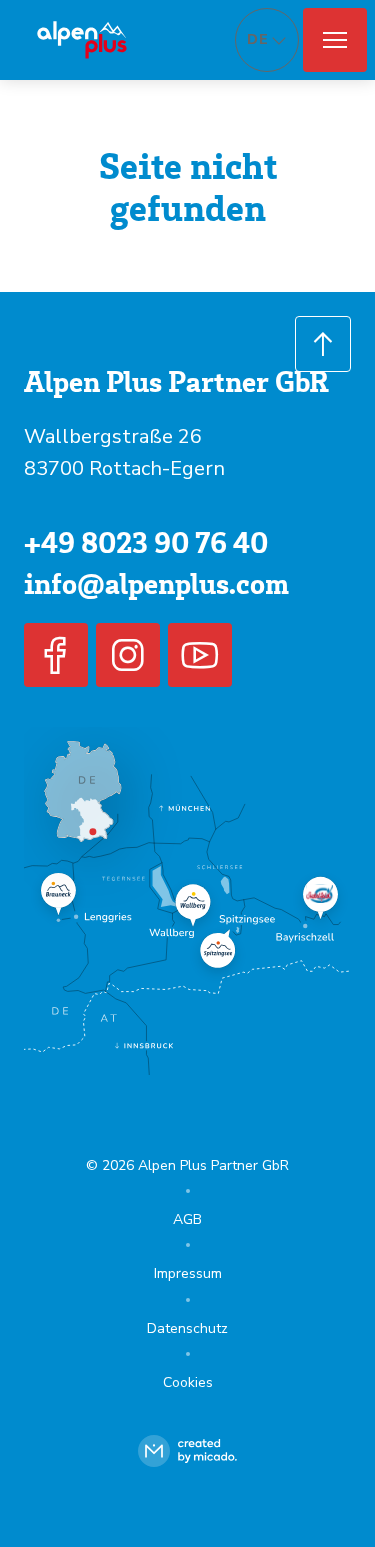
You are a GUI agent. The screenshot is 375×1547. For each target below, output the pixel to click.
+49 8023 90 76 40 (146, 541)
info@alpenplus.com (156, 582)
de (258, 39)
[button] (335, 40)
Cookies (188, 1382)
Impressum (188, 1273)
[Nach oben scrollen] (323, 344)
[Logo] (82, 40)
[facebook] (56, 655)
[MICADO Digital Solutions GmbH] (187, 1450)
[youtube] (200, 655)
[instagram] (128, 655)
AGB (187, 1219)
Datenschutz (187, 1328)
